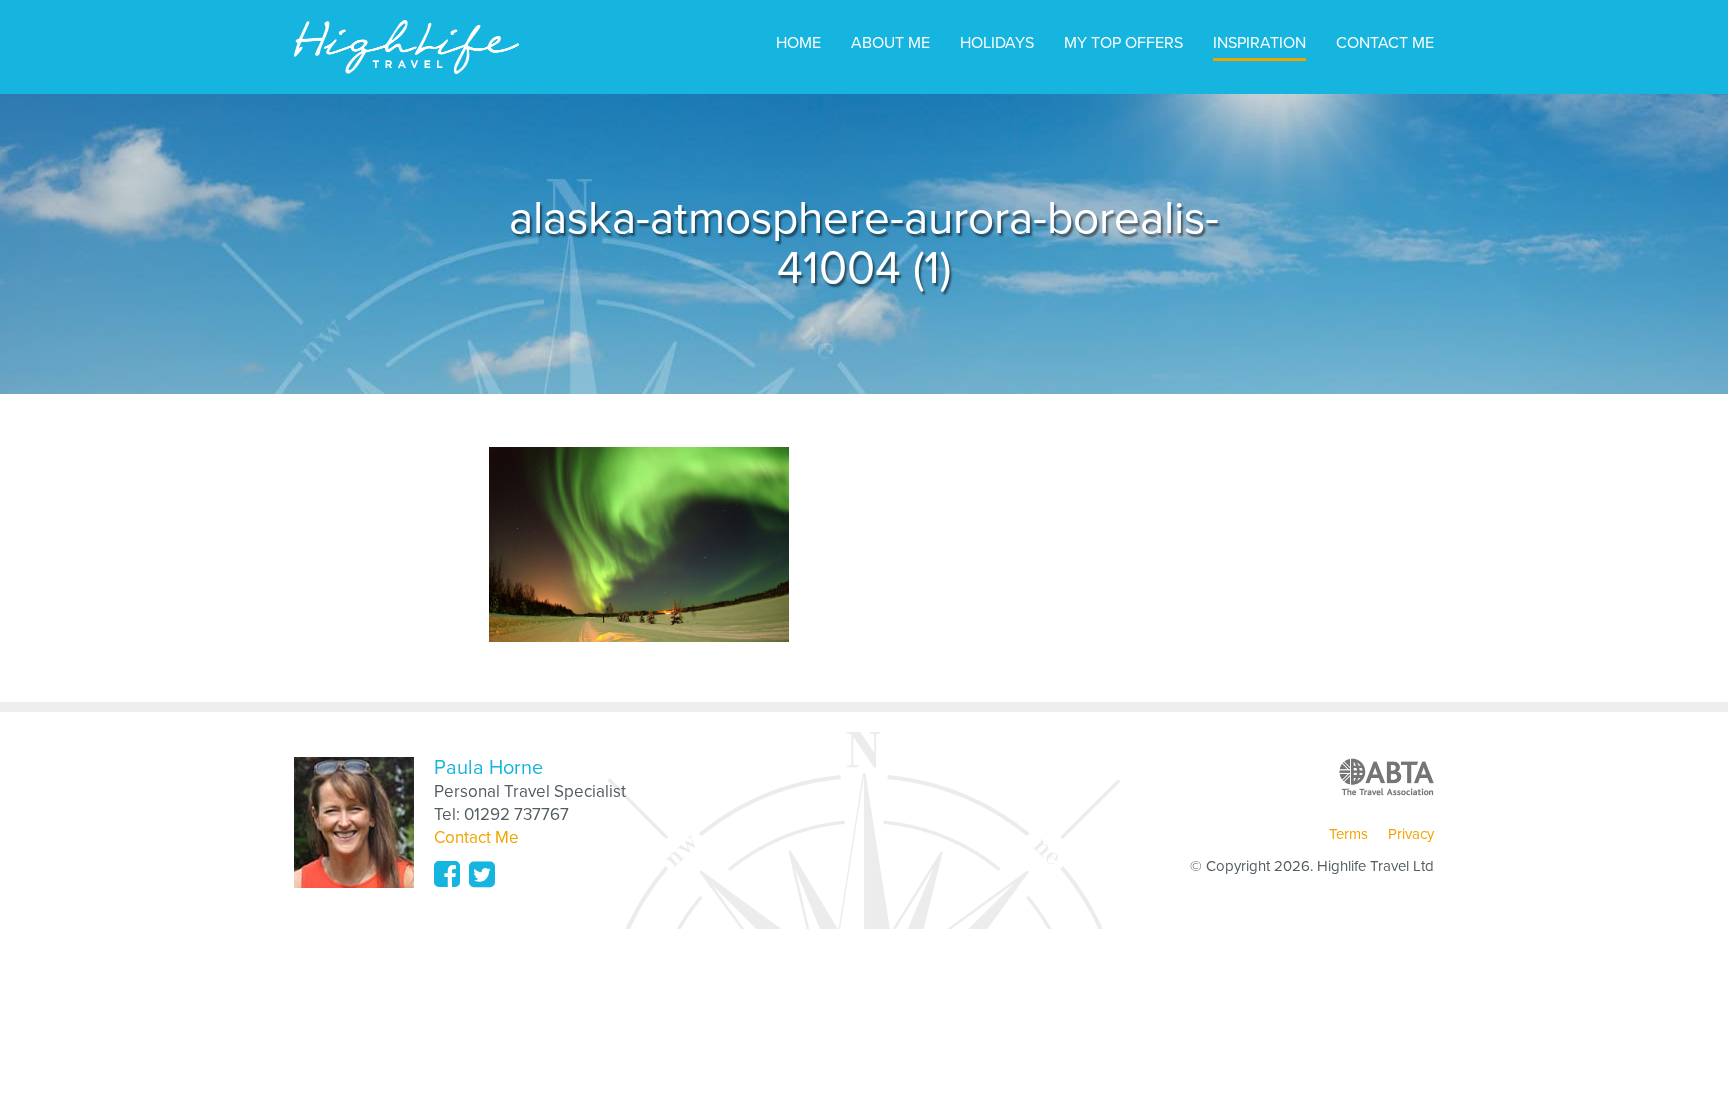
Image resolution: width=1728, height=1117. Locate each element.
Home (798, 43)
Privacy (1411, 834)
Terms (1348, 834)
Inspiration (1259, 43)
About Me (890, 43)
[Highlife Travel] (406, 47)
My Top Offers (1123, 43)
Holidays (997, 43)
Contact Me (1385, 43)
